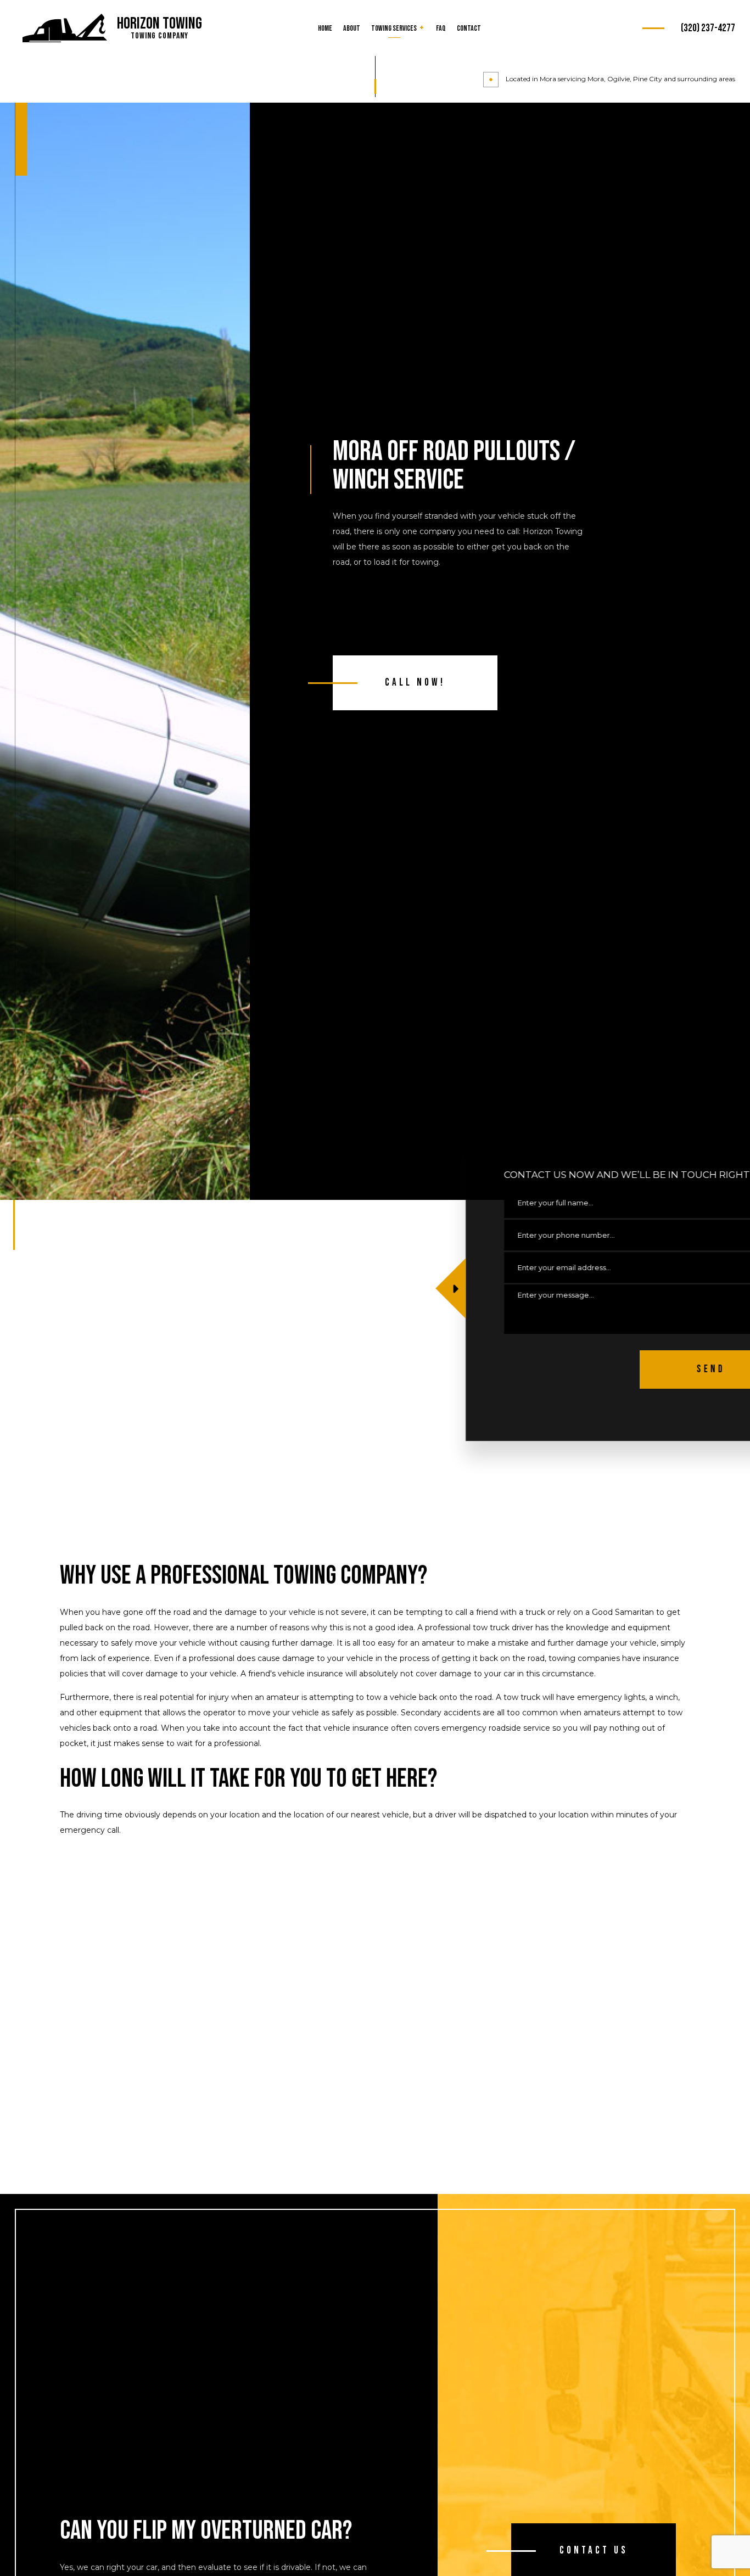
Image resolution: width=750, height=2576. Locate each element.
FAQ (441, 28)
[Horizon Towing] (65, 29)
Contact (469, 28)
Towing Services (394, 28)
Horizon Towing (159, 24)
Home (325, 28)
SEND (640, 1369)
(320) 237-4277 (708, 28)
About (352, 28)
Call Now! (415, 683)
